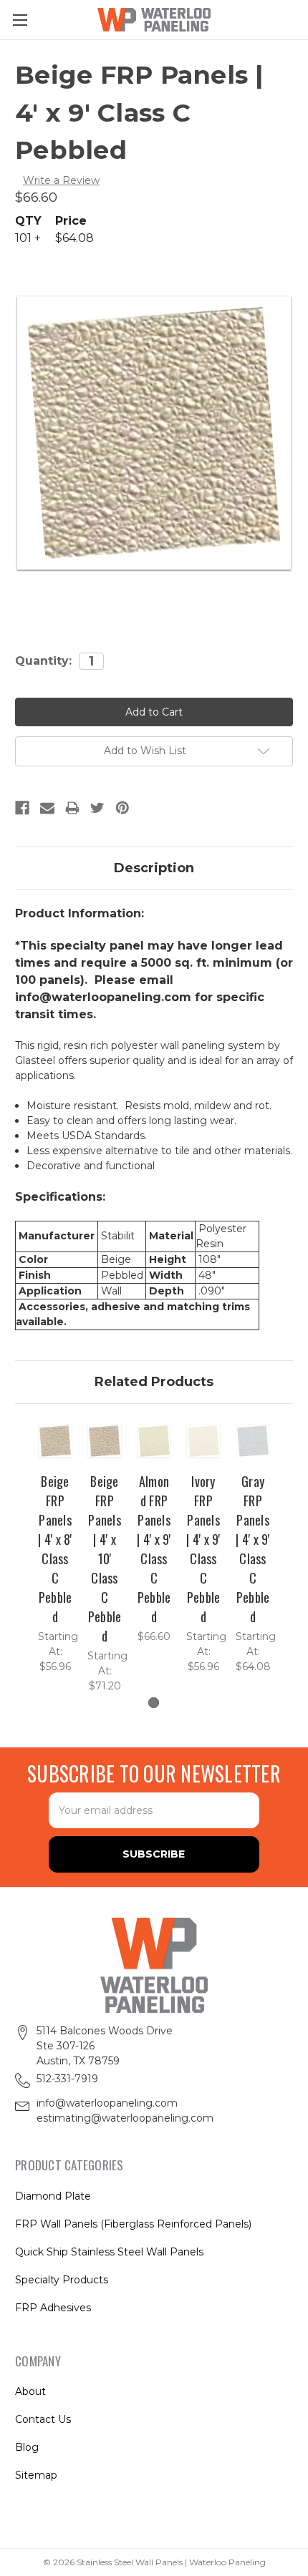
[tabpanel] (56, 1548)
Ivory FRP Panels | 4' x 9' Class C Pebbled (203, 1549)
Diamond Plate (53, 2196)
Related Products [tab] (154, 1382)
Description (154, 868)
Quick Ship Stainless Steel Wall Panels (109, 2252)
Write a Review (61, 180)
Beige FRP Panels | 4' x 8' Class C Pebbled (55, 1549)
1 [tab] (154, 1703)
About (30, 2391)
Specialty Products (62, 2280)
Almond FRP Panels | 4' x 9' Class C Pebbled (154, 1549)
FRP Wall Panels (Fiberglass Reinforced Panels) (133, 2224)
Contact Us (43, 2419)
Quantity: (43, 661)
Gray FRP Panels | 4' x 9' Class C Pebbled (252, 1549)
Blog (27, 2447)
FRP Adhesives (53, 2308)
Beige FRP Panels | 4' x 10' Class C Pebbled (105, 1558)
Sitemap (36, 2475)
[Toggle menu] (20, 20)
